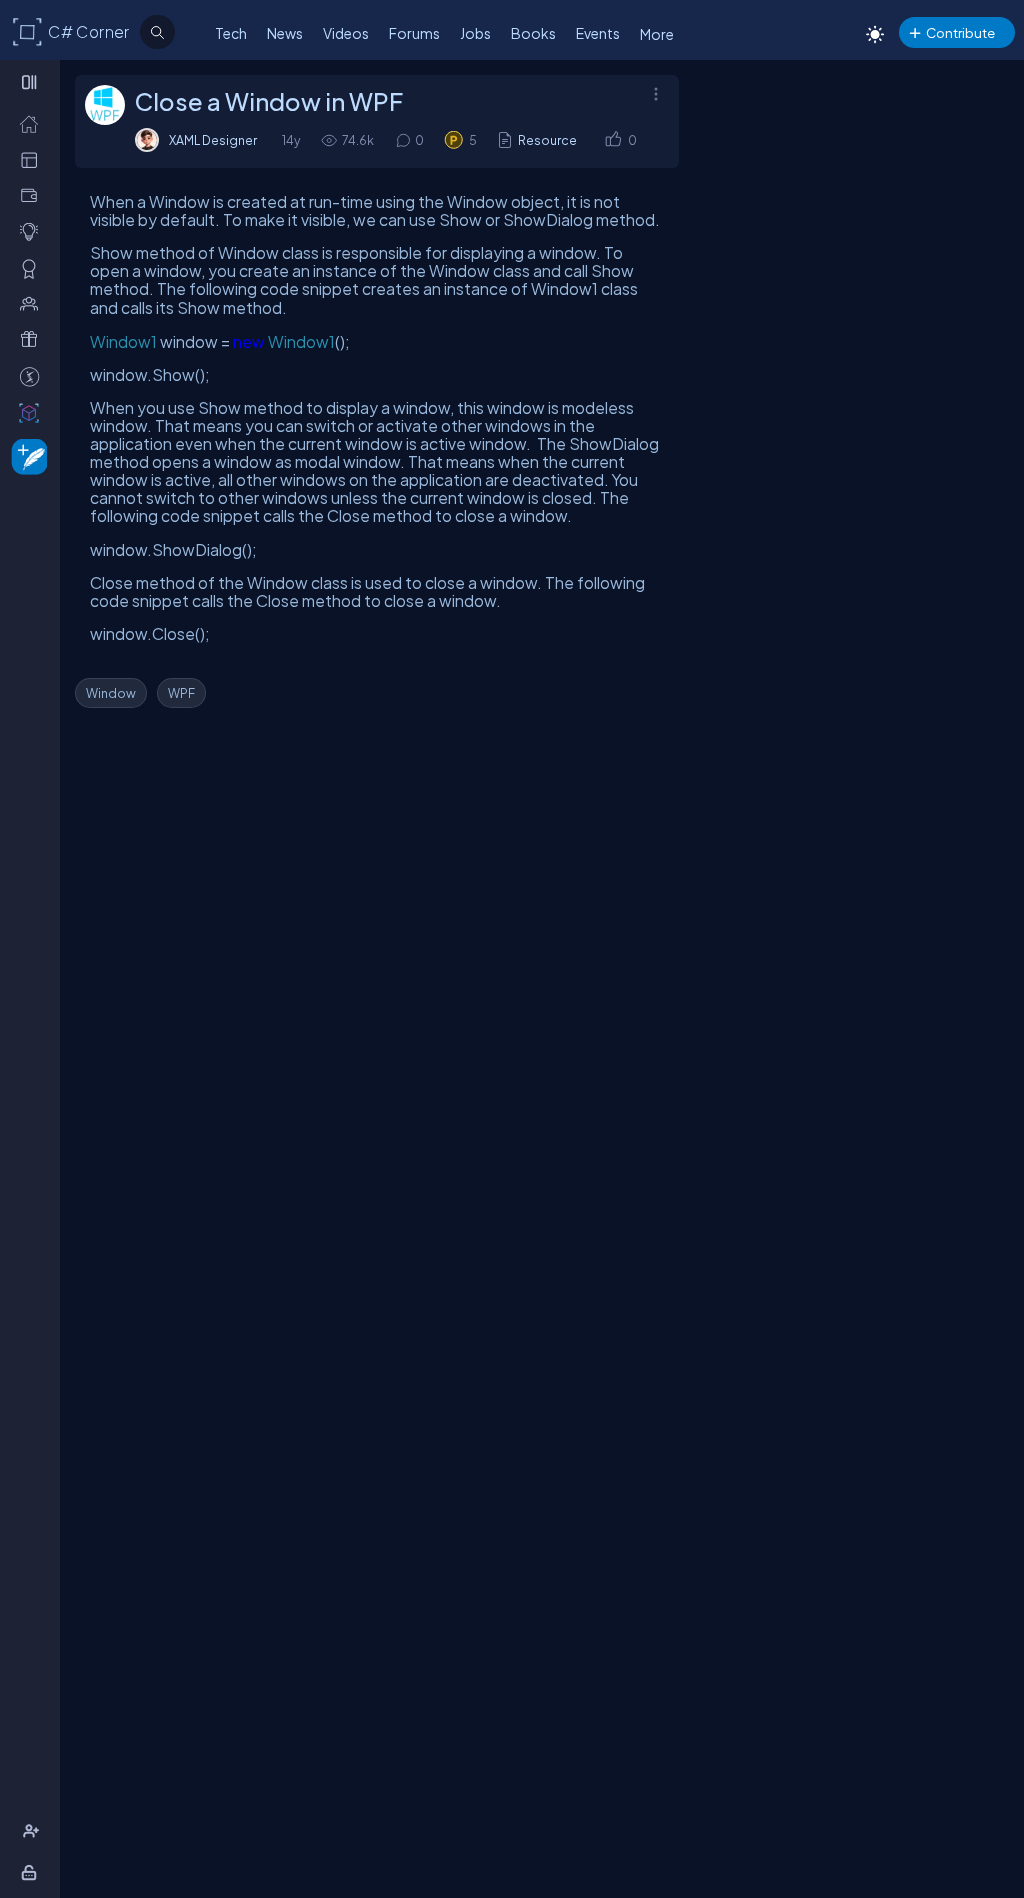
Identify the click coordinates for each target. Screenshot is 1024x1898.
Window (111, 693)
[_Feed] (33, 123)
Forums (414, 33)
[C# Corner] (28, 31)
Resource (547, 140)
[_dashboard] (33, 159)
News (285, 33)
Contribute (960, 32)
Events (598, 33)
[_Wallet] (33, 195)
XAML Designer (213, 140)
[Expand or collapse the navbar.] (31, 82)
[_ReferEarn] (33, 339)
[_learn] (33, 231)
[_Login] (32, 1872)
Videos (346, 33)
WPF (181, 693)
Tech (231, 33)
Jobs (475, 33)
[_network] (33, 303)
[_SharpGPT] (33, 412)
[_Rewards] (33, 376)
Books (533, 33)
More (657, 34)
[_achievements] (33, 268)
